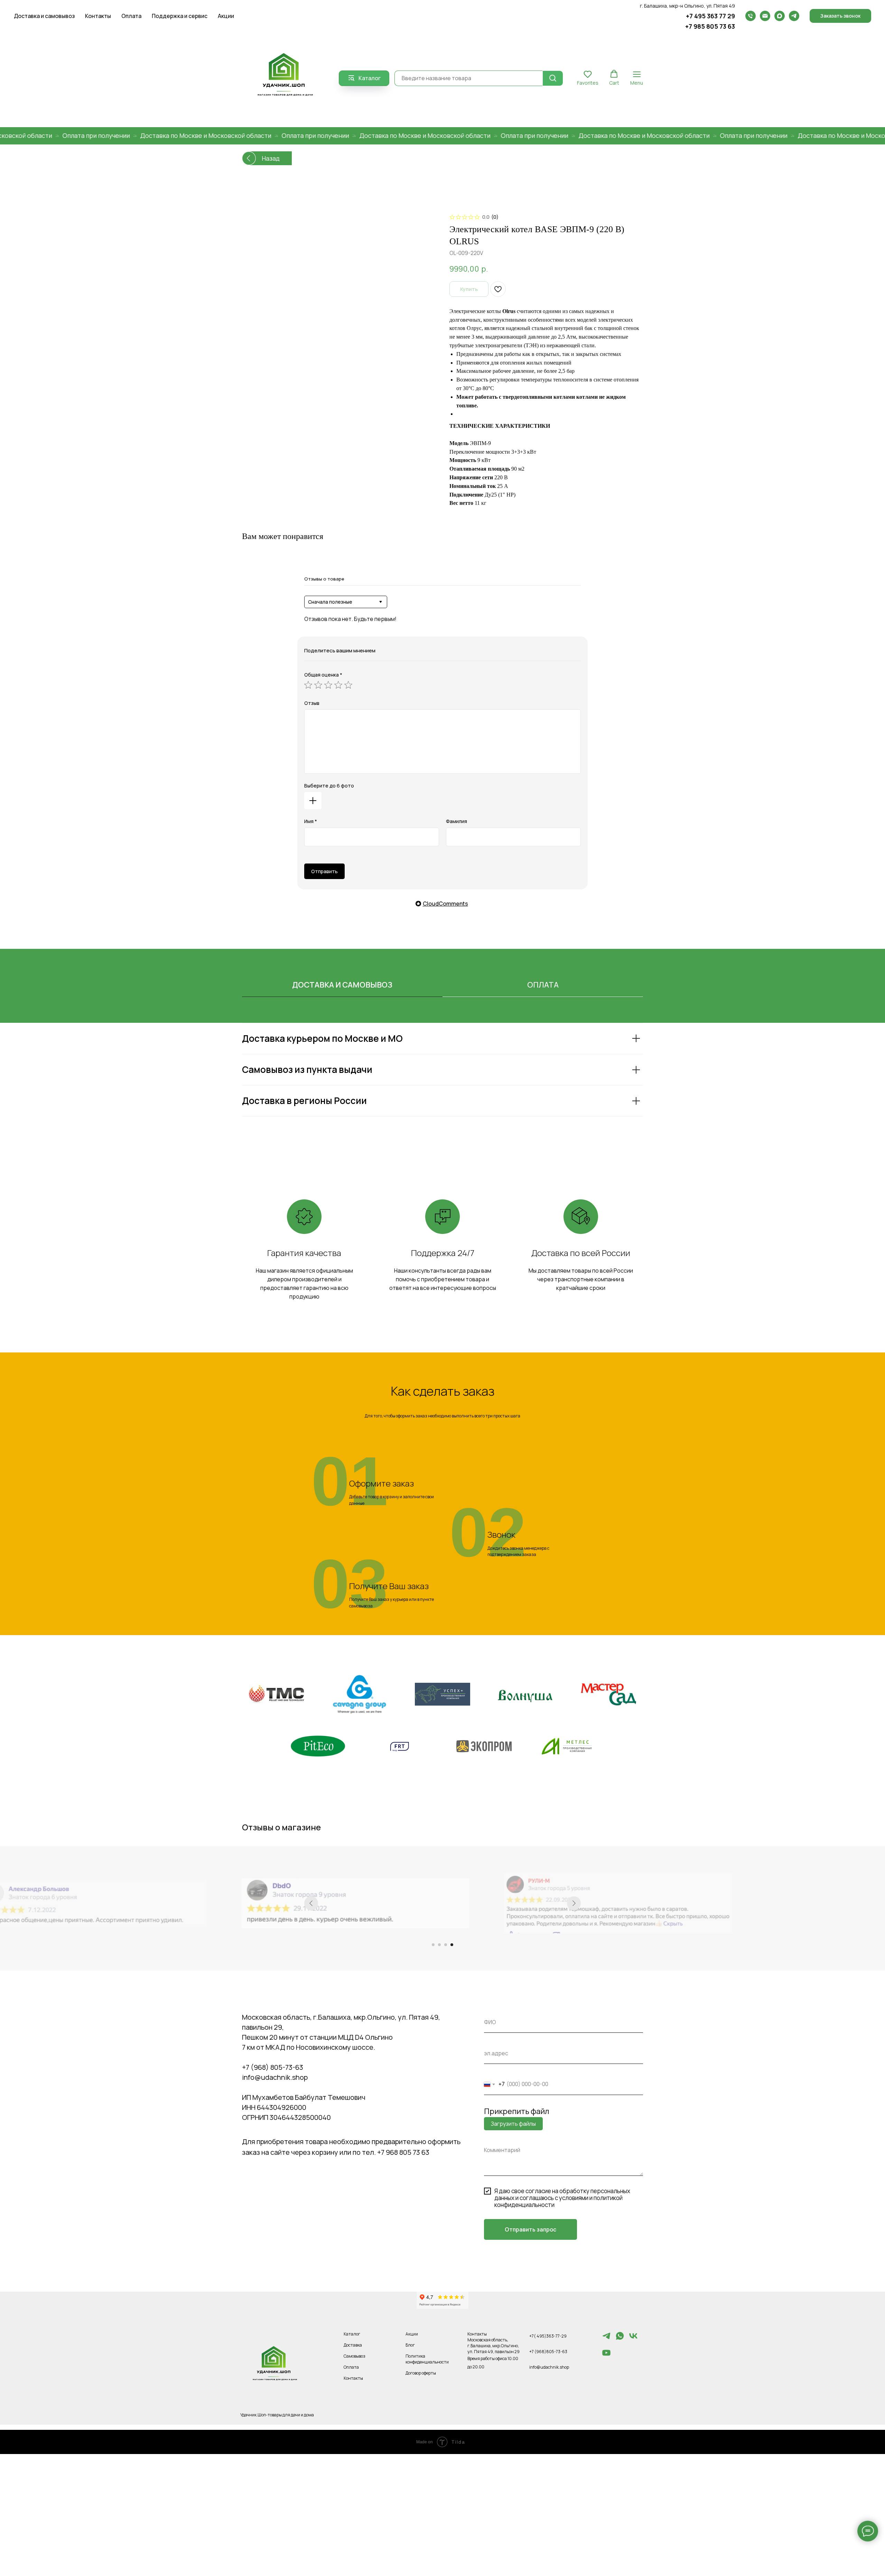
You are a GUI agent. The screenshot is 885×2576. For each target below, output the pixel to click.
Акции (226, 16)
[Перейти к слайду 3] (446, 1945)
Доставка (353, 2345)
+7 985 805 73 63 (710, 26)
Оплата (131, 16)
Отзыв (312, 703)
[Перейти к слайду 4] (452, 1945)
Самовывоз (355, 2356)
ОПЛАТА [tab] (543, 985)
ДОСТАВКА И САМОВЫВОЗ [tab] (342, 985)
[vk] (633, 2339)
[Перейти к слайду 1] (433, 1945)
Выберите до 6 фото (329, 786)
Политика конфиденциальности (427, 2359)
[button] (840, 16)
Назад (271, 158)
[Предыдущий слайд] (311, 1903)
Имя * (311, 821)
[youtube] (606, 2356)
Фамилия (457, 821)
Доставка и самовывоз (44, 16)
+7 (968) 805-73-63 (273, 2067)
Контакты (98, 16)
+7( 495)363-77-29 (548, 2336)
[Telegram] (794, 16)
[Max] (780, 16)
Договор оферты (421, 2373)
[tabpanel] (442, 1088)
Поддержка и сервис (180, 16)
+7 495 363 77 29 (710, 16)
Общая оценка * (323, 675)
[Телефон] (751, 16)
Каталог (352, 2334)
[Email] (765, 16)
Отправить (324, 871)
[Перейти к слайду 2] (439, 1945)
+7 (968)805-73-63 (548, 2352)
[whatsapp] (620, 2339)
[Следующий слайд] (574, 1903)
